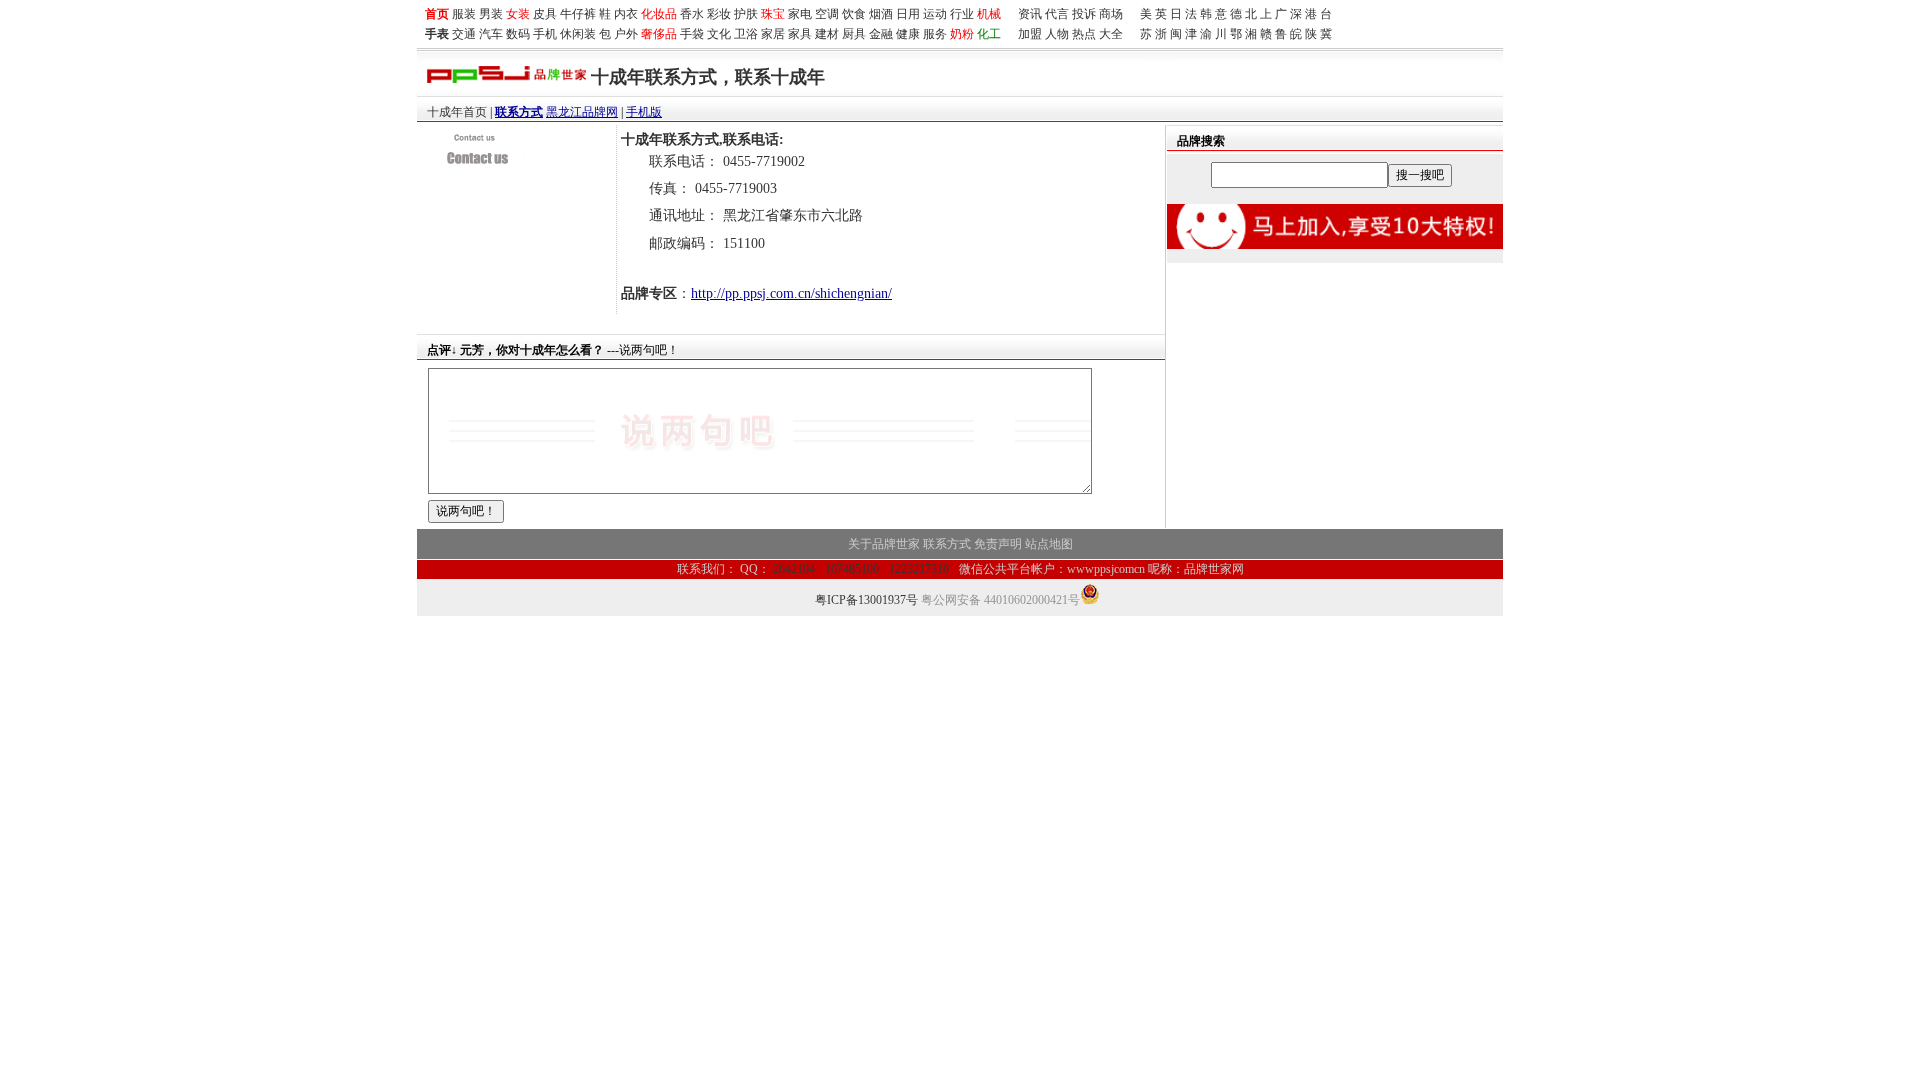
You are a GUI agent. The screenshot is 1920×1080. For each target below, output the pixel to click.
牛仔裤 (578, 14)
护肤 (746, 14)
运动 (935, 14)
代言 (1057, 14)
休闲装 (578, 34)
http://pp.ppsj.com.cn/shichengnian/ (791, 293)
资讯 (1030, 14)
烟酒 (881, 14)
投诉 (1084, 14)
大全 (1111, 34)
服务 (935, 34)
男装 (491, 14)
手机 (545, 34)
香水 (692, 14)
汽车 (491, 34)
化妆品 (659, 14)
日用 (908, 14)
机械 (989, 14)
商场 (1111, 14)
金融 (881, 34)
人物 (1057, 34)
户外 (626, 34)
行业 (962, 14)
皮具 (545, 14)
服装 (464, 14)
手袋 (692, 34)
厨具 (854, 34)
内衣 (626, 14)
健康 (908, 34)
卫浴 (746, 34)
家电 (800, 14)
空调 (827, 14)
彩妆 (719, 14)
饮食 (854, 14)
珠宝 (773, 14)
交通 (464, 34)
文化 (719, 34)
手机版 (644, 112)
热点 (1084, 34)
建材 (827, 34)
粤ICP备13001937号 (866, 600)
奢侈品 (659, 34)
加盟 (1030, 34)
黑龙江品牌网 (582, 112)
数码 (518, 34)
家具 (800, 34)
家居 (773, 34)
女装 (518, 14)
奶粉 (962, 34)
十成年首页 (457, 112)
